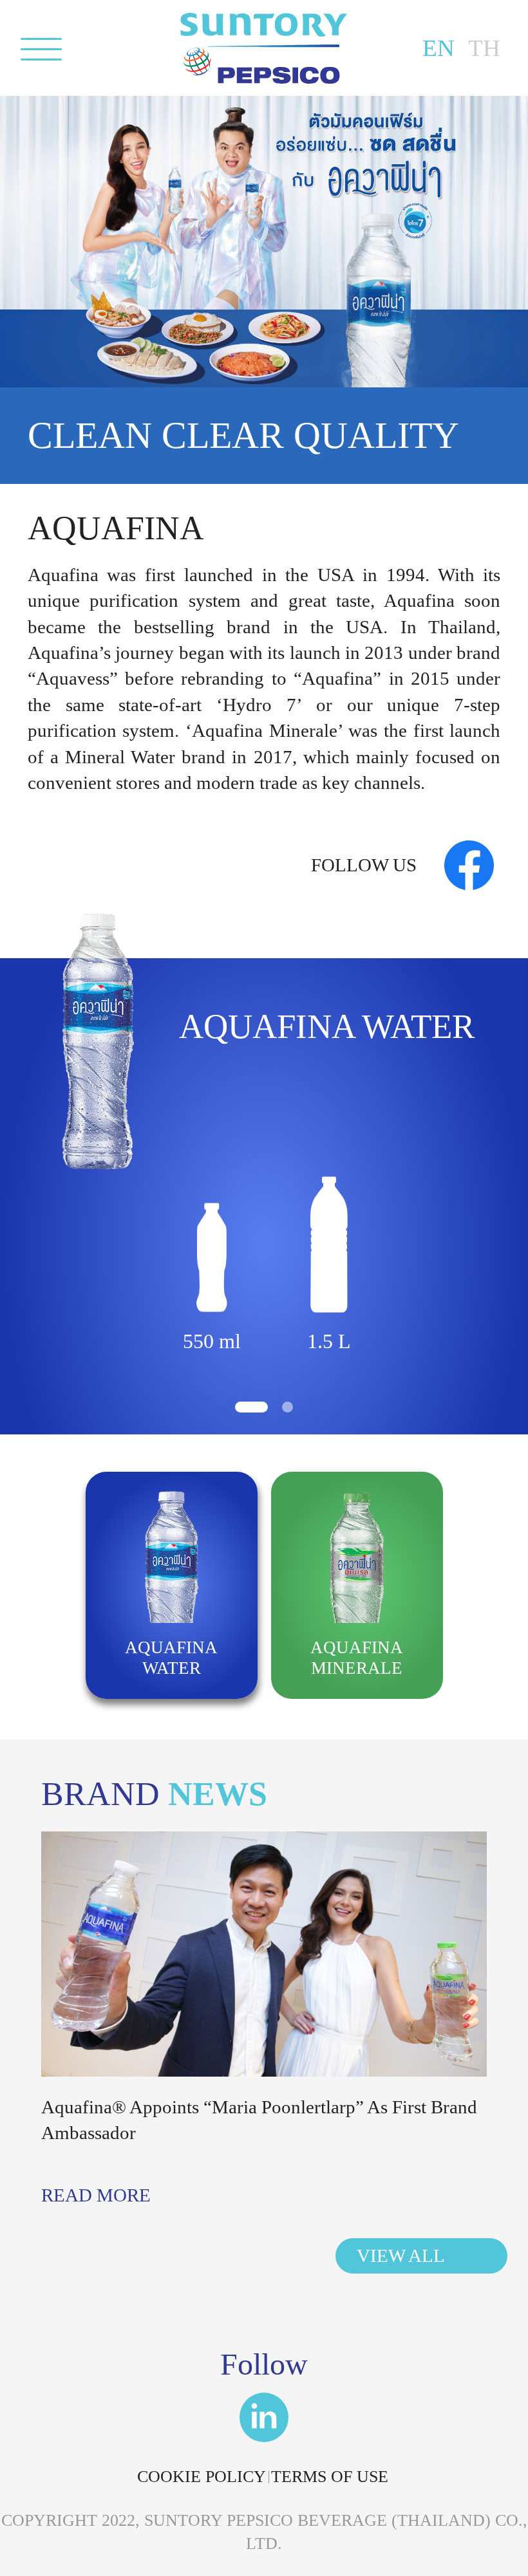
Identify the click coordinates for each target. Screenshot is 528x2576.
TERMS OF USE (330, 2477)
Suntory (264, 48)
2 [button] (288, 1407)
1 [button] (251, 1407)
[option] (264, 1148)
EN (438, 48)
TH (484, 48)
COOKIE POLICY (202, 2477)
